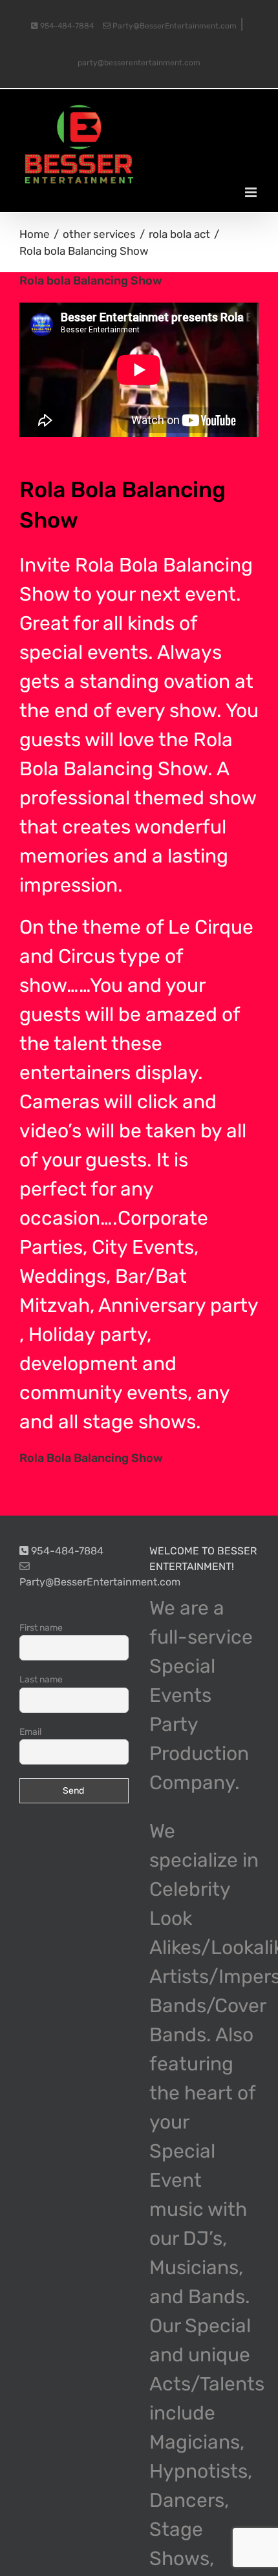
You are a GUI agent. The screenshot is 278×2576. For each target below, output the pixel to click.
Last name (41, 1680)
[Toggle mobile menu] (252, 192)
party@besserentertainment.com (139, 63)
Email (30, 1732)
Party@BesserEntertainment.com (174, 26)
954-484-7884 (66, 26)
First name (41, 1628)
